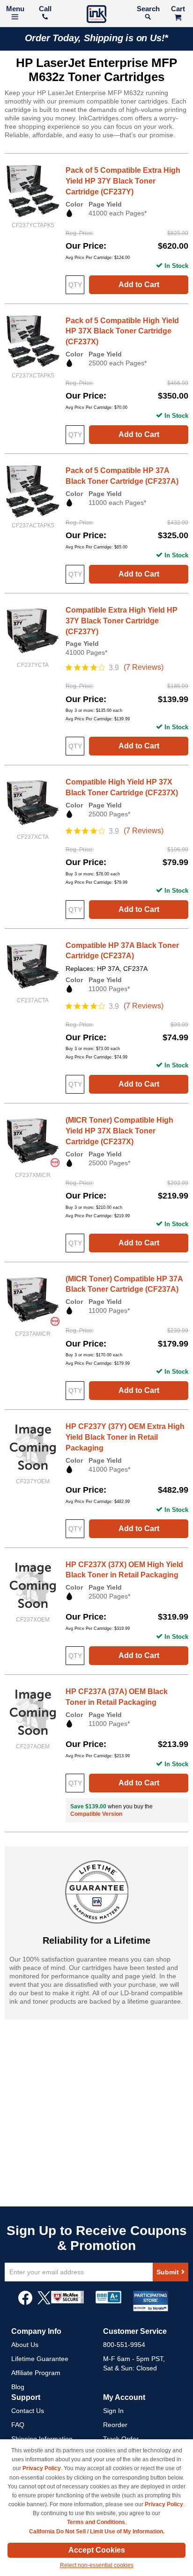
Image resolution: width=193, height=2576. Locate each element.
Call (45, 9)
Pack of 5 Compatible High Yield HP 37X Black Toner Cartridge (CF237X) (122, 331)
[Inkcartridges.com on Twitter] (44, 2302)
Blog (18, 2387)
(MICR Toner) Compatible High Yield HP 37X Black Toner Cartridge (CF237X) (119, 1131)
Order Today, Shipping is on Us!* (97, 38)
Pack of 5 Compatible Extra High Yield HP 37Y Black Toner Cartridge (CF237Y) (123, 181)
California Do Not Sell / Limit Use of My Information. (97, 2532)
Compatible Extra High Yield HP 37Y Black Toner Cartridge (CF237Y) (122, 621)
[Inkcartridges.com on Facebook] (25, 2302)
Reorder (115, 2425)
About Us (25, 2345)
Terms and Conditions (96, 2522)
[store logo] (96, 15)
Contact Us (28, 2411)
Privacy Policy (42, 2468)
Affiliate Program (36, 2373)
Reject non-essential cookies (97, 2565)
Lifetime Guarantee (40, 2359)
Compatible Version (96, 1814)
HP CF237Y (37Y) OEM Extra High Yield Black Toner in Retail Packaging (125, 1437)
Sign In (113, 2411)
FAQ (18, 2425)
